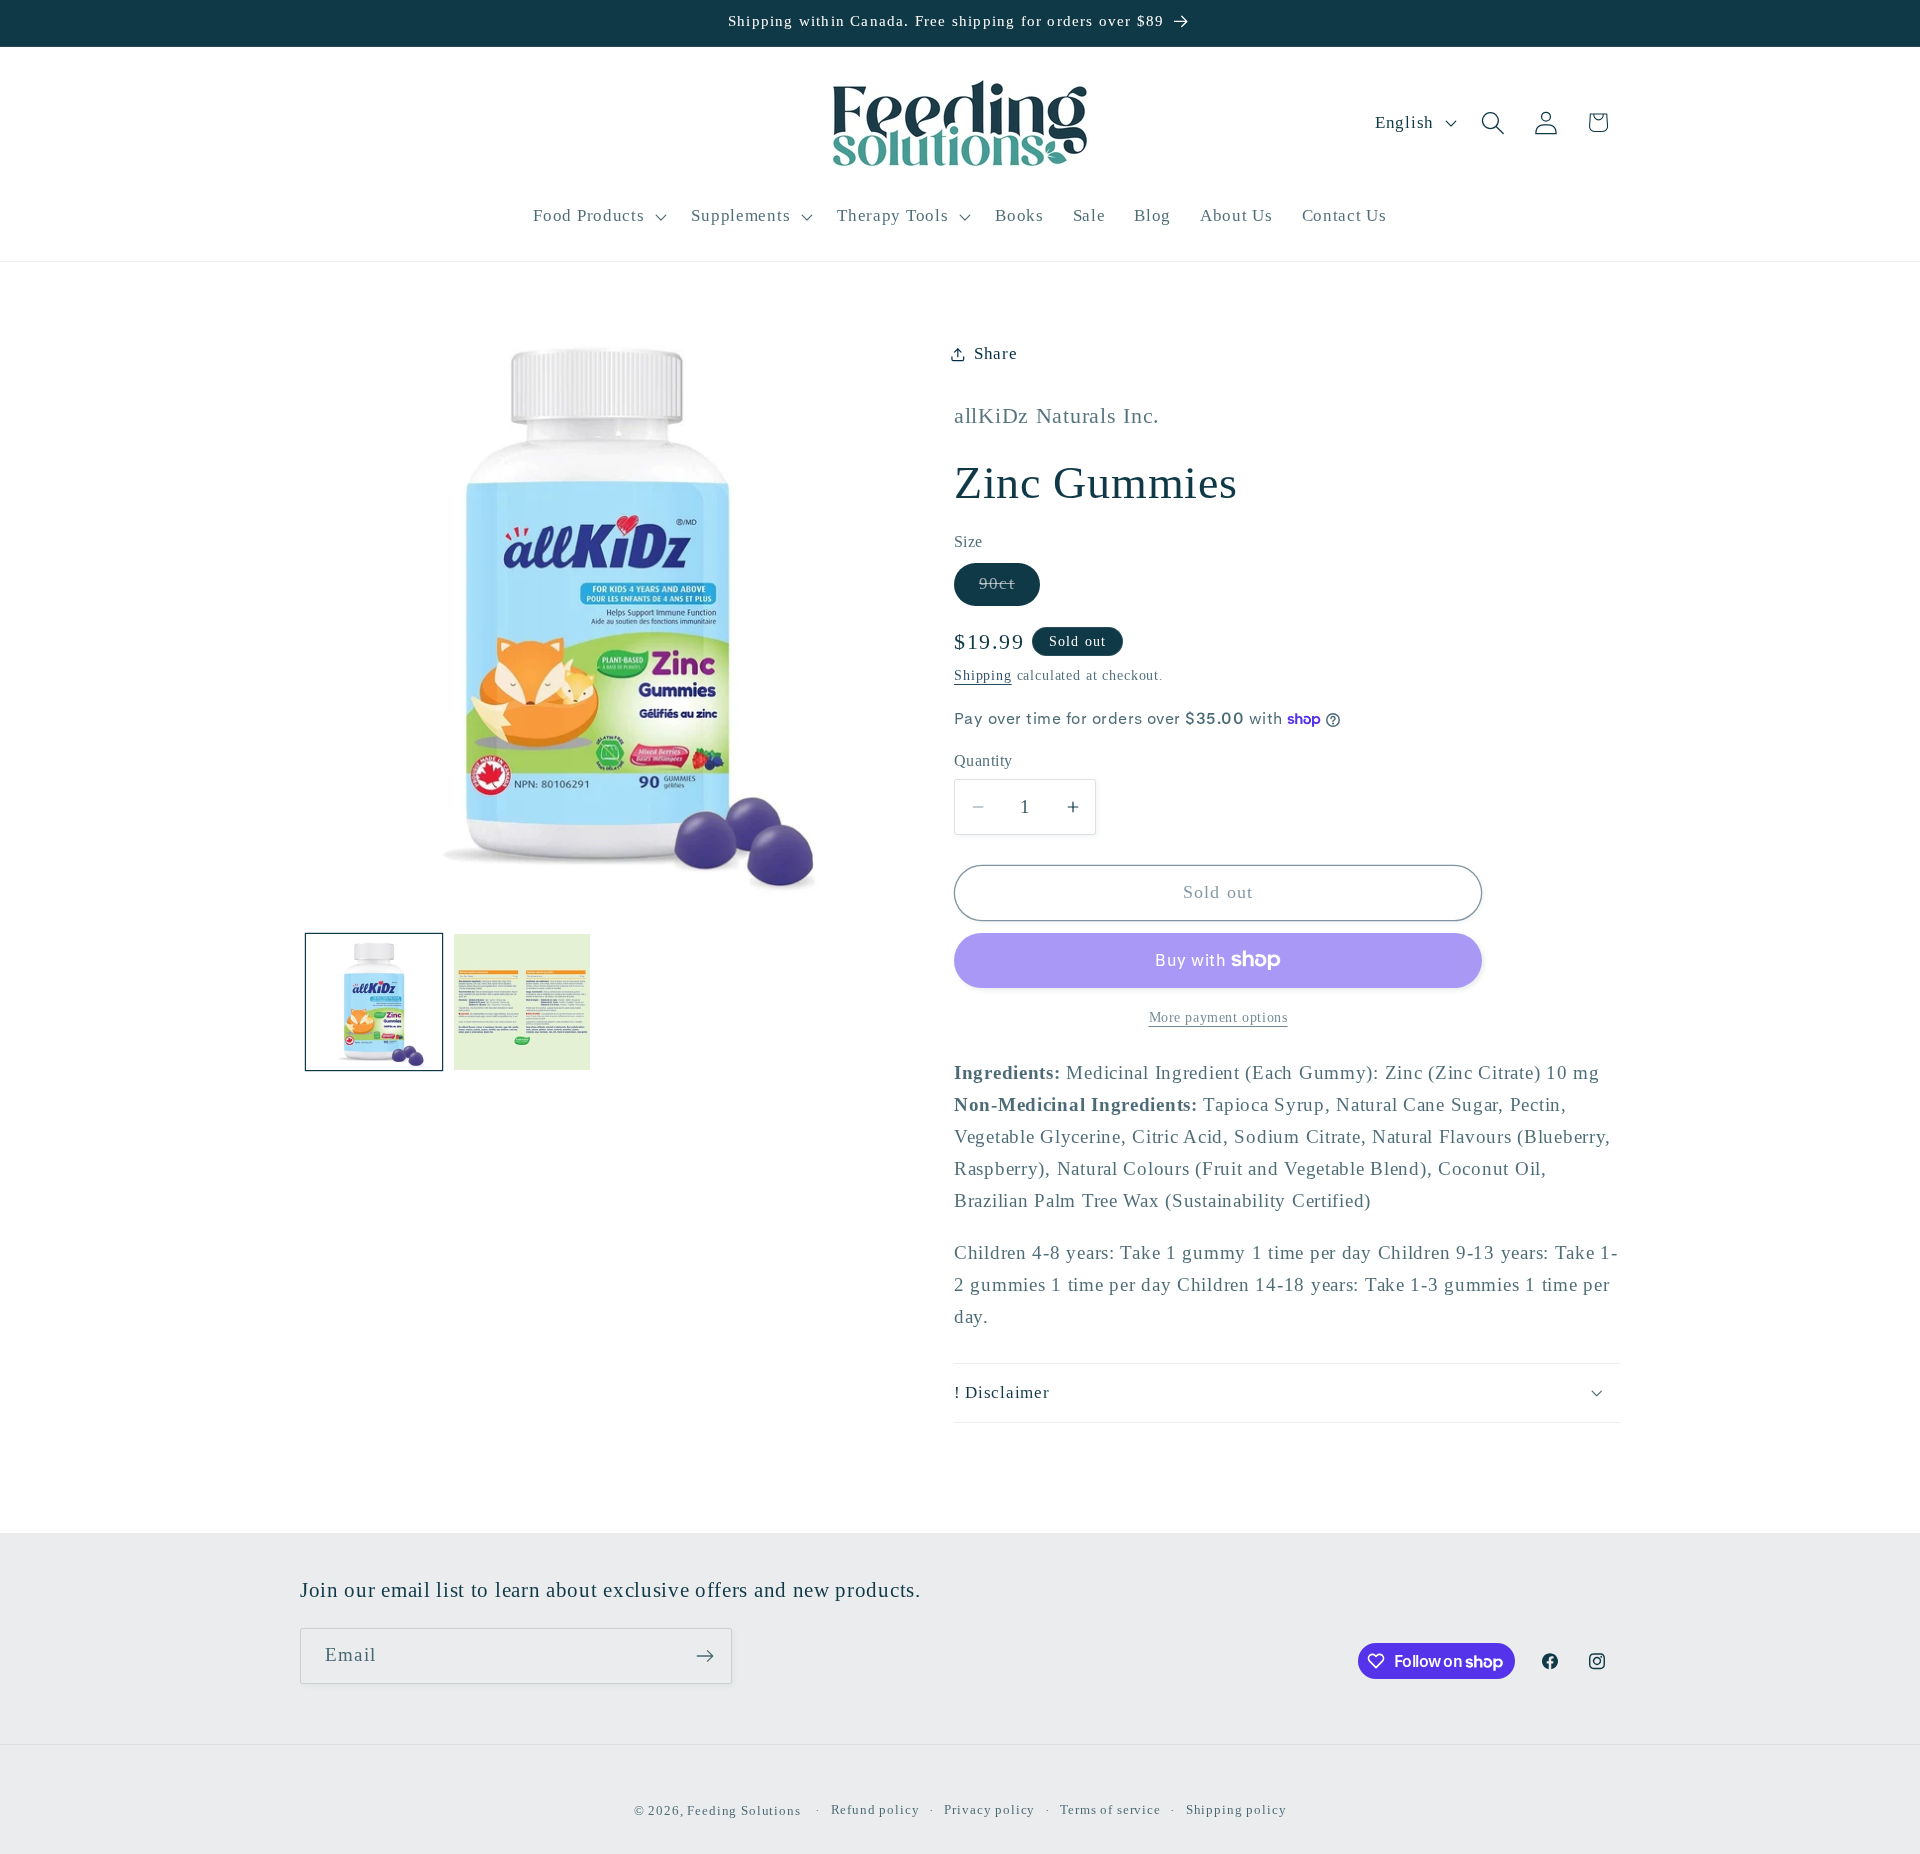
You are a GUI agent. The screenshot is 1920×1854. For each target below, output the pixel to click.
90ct (1009, 589)
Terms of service (1110, 1809)
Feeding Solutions (743, 1810)
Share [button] (996, 353)
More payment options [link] (1218, 1017)
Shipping (983, 675)
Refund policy (875, 1809)
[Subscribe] (704, 1656)
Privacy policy (989, 1809)
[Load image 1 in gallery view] (374, 1002)
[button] (598, 216)
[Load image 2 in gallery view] (522, 1002)
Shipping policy (1236, 1809)
